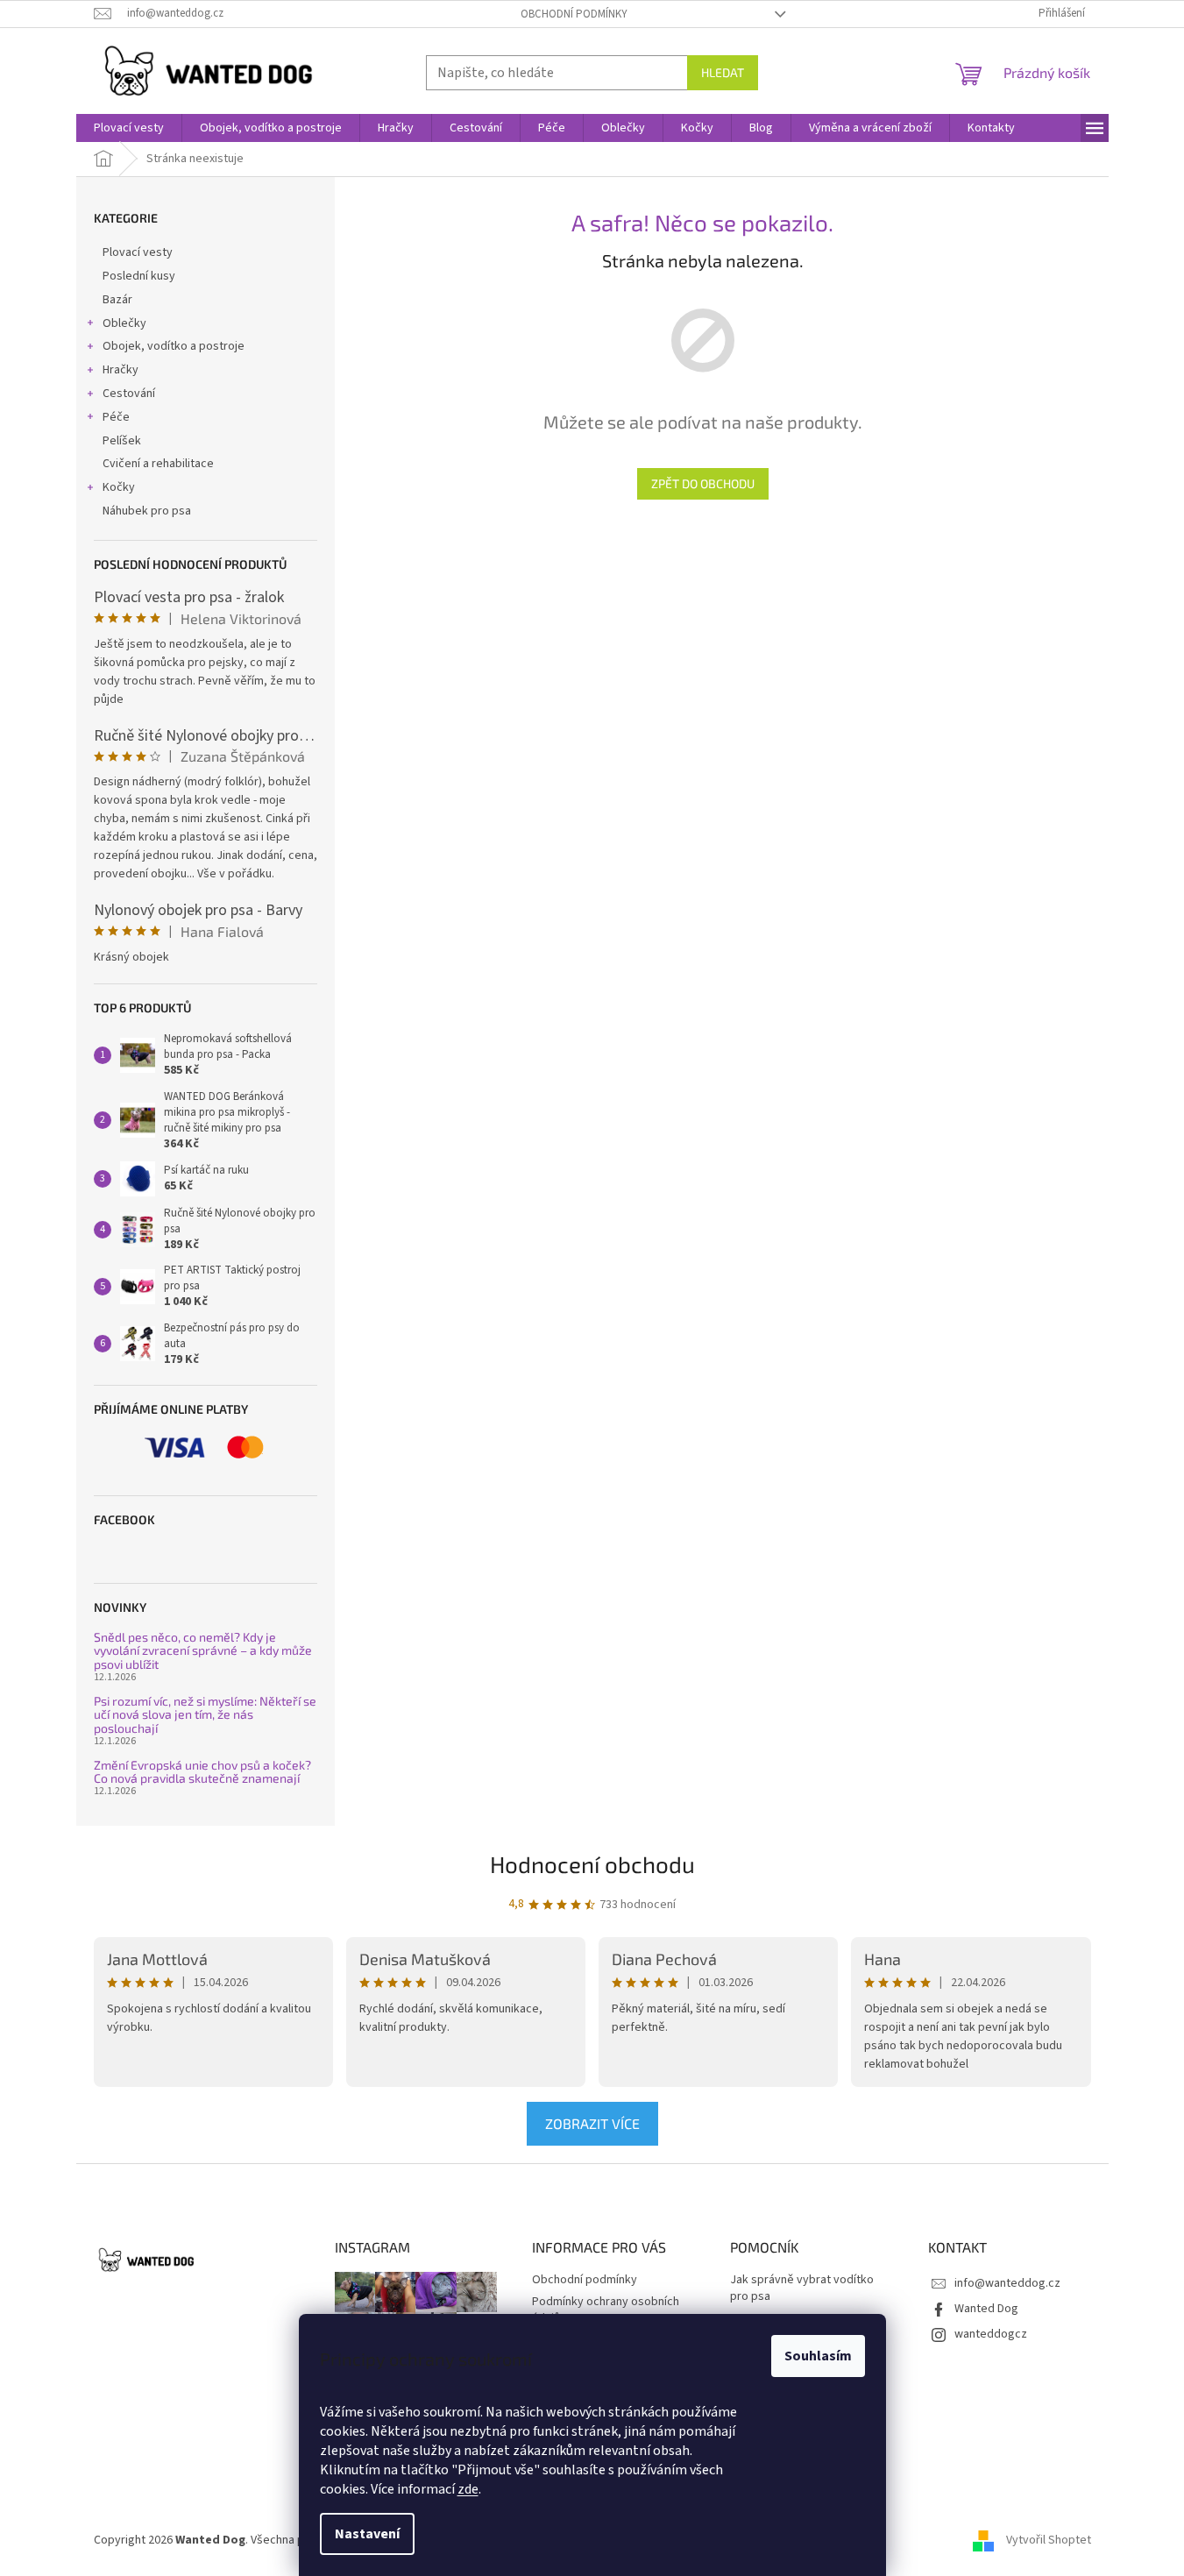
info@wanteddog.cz (1007, 2283)
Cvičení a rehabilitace (158, 464)
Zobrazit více (592, 2123)
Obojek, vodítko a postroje (174, 346)
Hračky (121, 370)
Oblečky (124, 323)
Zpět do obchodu (703, 483)
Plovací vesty (138, 252)
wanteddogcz (991, 2334)
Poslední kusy (139, 276)
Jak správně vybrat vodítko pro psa (802, 2289)
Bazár (117, 300)
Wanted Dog (986, 2309)
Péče (116, 417)
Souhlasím (818, 2356)
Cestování (129, 394)
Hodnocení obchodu (592, 1864)
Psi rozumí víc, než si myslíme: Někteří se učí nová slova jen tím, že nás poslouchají (205, 1714)
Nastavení (367, 2534)
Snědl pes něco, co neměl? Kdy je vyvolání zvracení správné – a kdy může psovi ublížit (203, 1650)
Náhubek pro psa (147, 511)
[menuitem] (129, 128)
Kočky (119, 487)
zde (468, 2489)
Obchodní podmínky (574, 14)
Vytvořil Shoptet (1049, 2540)
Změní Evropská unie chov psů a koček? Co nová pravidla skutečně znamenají (202, 1772)
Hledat (723, 72)
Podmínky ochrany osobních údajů (606, 2310)
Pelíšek (122, 441)
